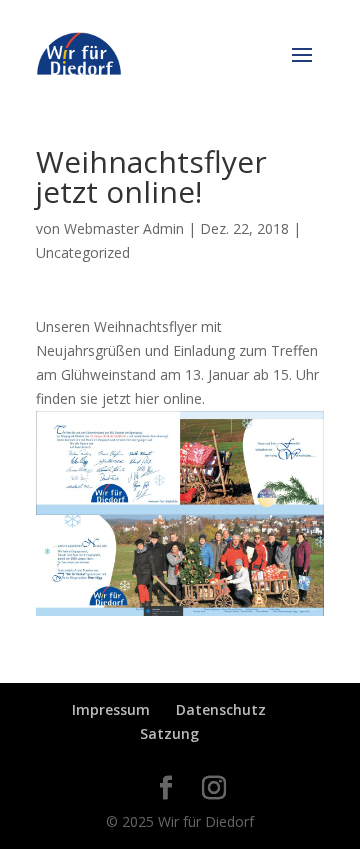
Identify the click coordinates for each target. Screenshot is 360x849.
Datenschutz (221, 709)
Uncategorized (83, 252)
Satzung (169, 733)
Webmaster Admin (124, 228)
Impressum (111, 709)
